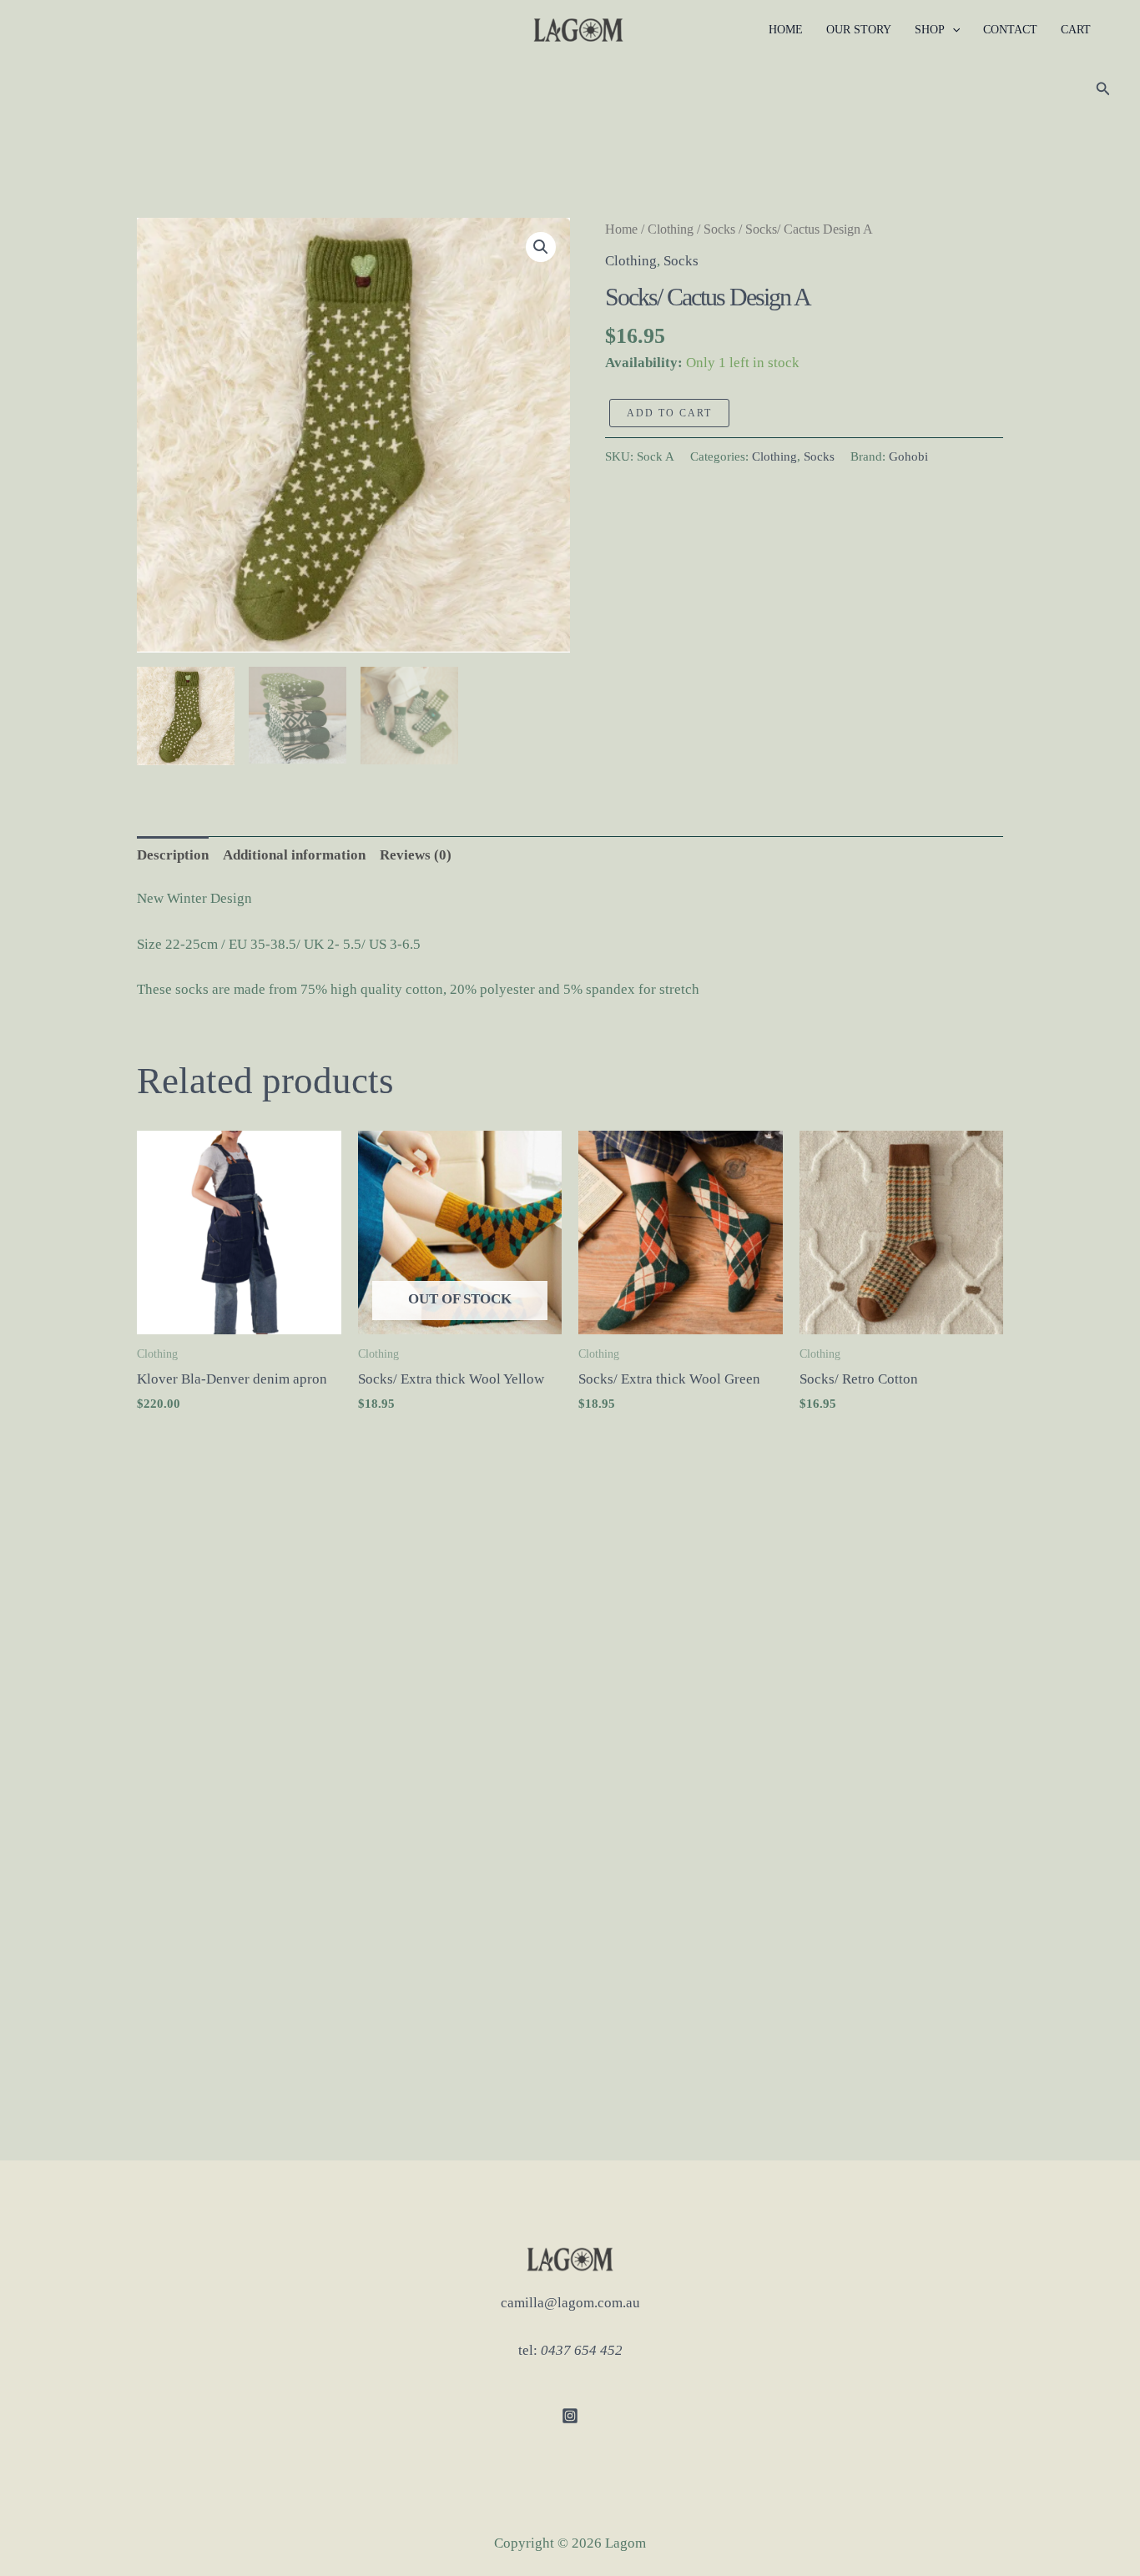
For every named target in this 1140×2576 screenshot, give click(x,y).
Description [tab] (173, 855)
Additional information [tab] (294, 855)
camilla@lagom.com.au (570, 2303)
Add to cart (669, 413)
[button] (952, 30)
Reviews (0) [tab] (416, 855)
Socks (719, 229)
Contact (1010, 30)
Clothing (671, 229)
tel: (570, 2350)
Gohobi (908, 456)
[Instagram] (570, 2416)
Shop (930, 30)
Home (786, 30)
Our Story (859, 30)
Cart (1076, 30)
